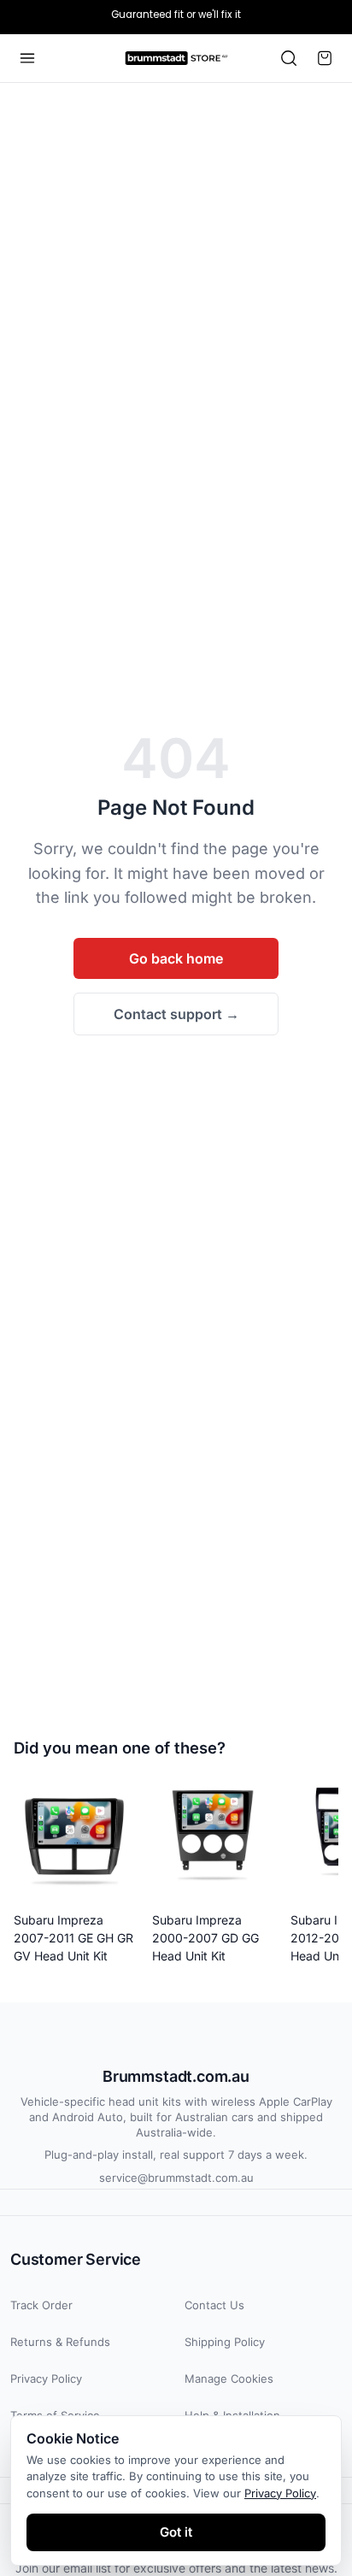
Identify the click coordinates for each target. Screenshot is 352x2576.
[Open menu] (27, 58)
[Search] (289, 58)
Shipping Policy (225, 2342)
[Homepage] (176, 58)
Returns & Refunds (60, 2342)
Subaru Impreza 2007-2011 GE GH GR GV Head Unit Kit (73, 1938)
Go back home (176, 958)
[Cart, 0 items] (325, 58)
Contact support (176, 1014)
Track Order (41, 2305)
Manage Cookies (229, 2379)
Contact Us (214, 2305)
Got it (176, 2532)
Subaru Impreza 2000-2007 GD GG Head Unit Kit (205, 1938)
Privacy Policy (46, 2379)
